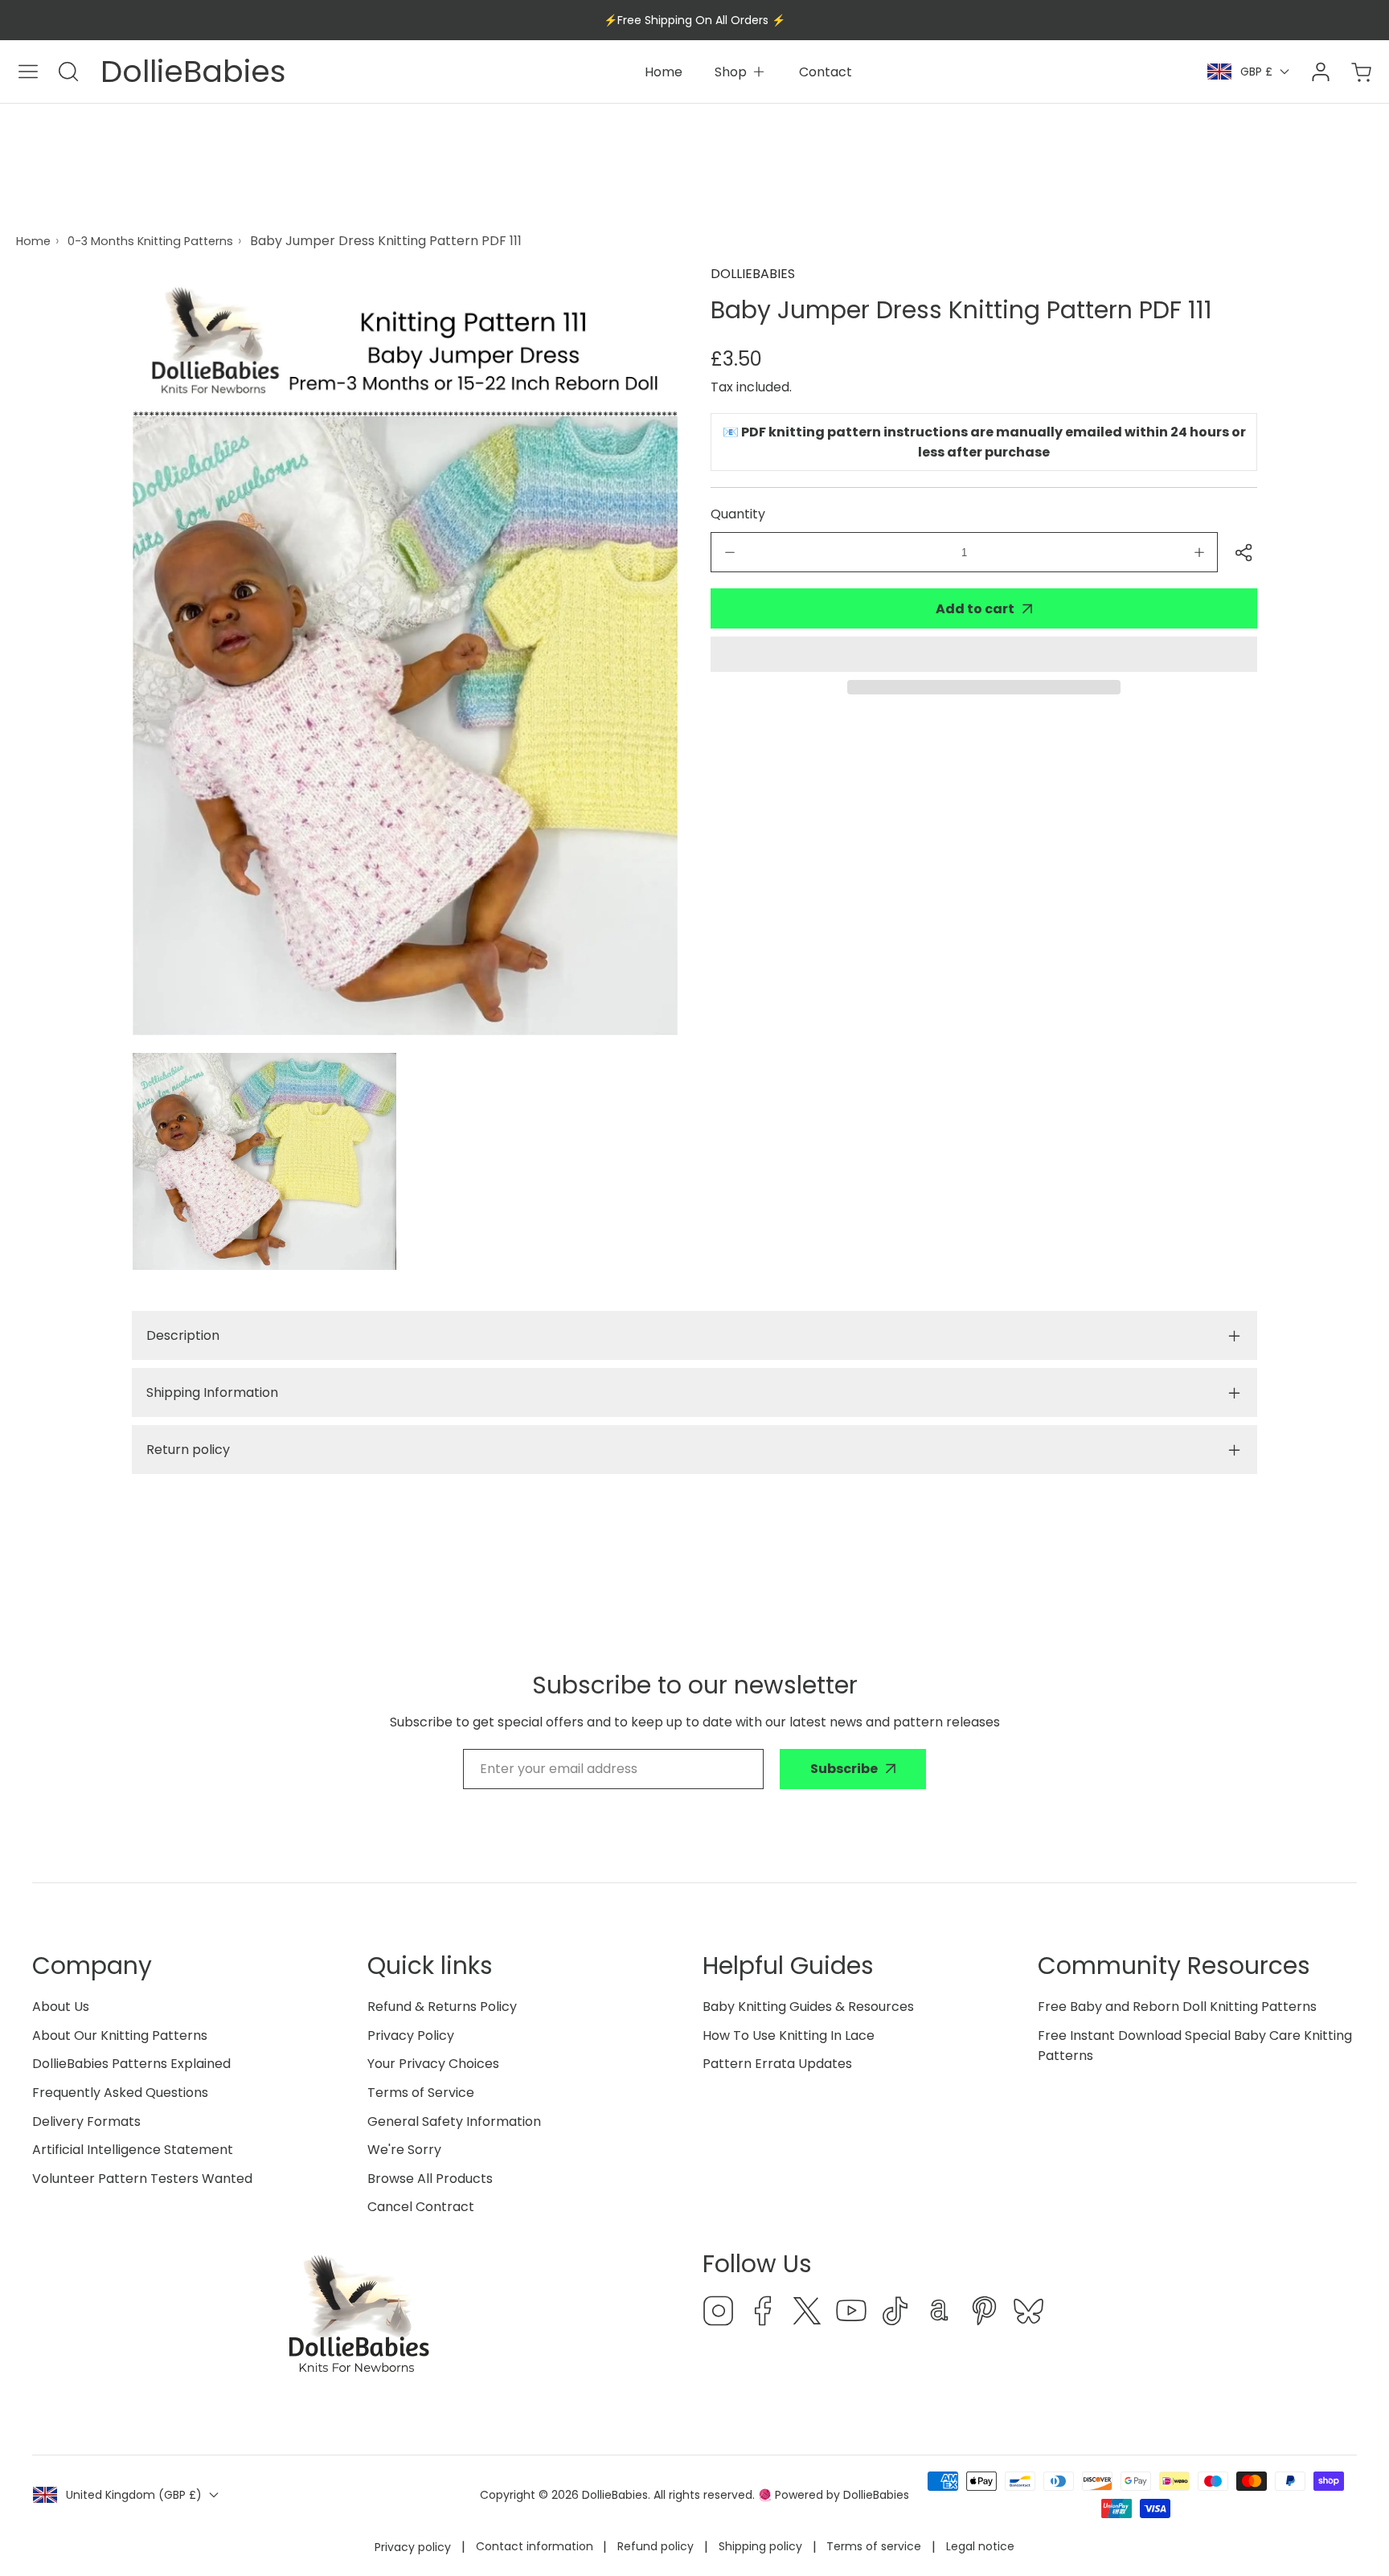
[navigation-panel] (28, 72)
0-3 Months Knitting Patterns (150, 241)
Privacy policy (413, 2547)
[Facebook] (763, 2314)
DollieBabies (753, 274)
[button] (984, 654)
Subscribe (844, 1769)
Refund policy (656, 2546)
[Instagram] (719, 2314)
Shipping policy (760, 2546)
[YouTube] (851, 2314)
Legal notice (980, 2546)
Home (33, 241)
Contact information (535, 2546)
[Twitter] (807, 2314)
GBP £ (1256, 72)
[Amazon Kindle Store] (940, 2314)
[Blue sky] (1028, 2314)
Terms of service (874, 2546)
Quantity (738, 514)
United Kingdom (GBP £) (134, 2495)
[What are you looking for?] (68, 72)
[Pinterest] (984, 2314)
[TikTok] (895, 2314)
